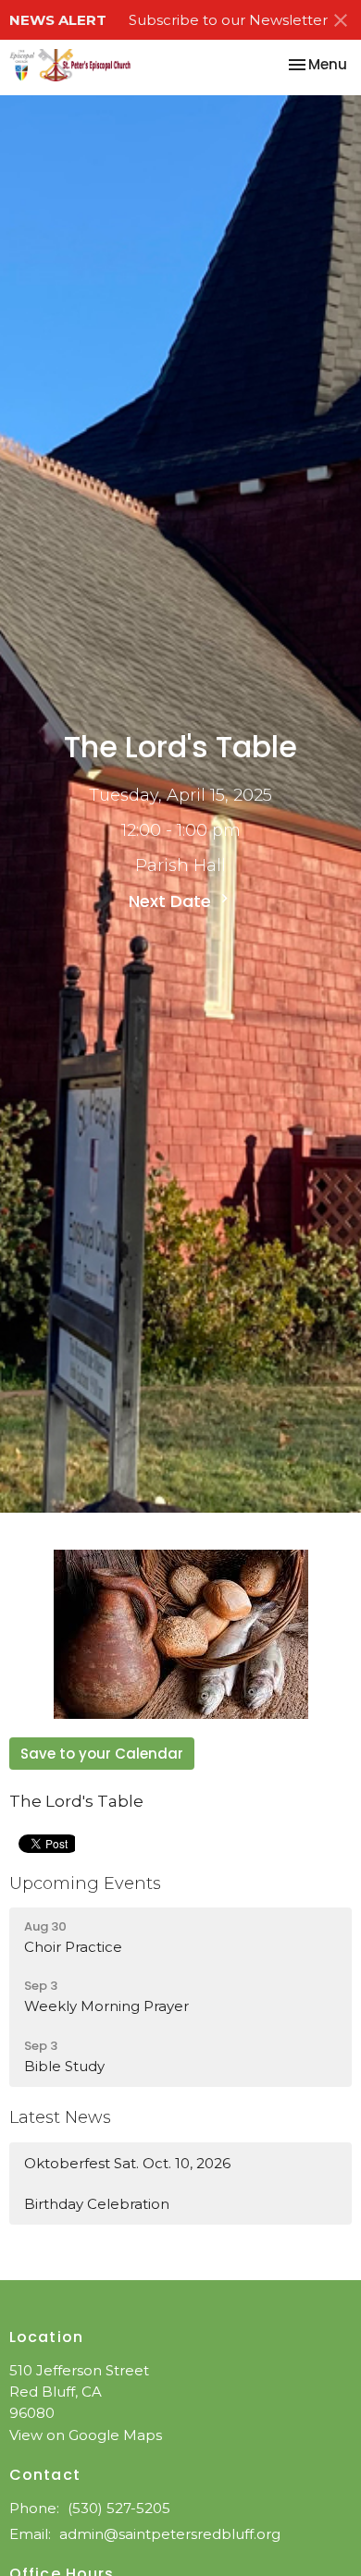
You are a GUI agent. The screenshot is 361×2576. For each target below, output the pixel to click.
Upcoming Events (85, 1883)
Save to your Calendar (102, 1754)
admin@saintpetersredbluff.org (170, 2534)
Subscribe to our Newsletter (228, 20)
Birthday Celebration (97, 2204)
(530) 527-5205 (119, 2508)
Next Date (172, 901)
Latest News (60, 2117)
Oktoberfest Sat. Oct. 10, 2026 (127, 2163)
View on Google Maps (86, 2435)
